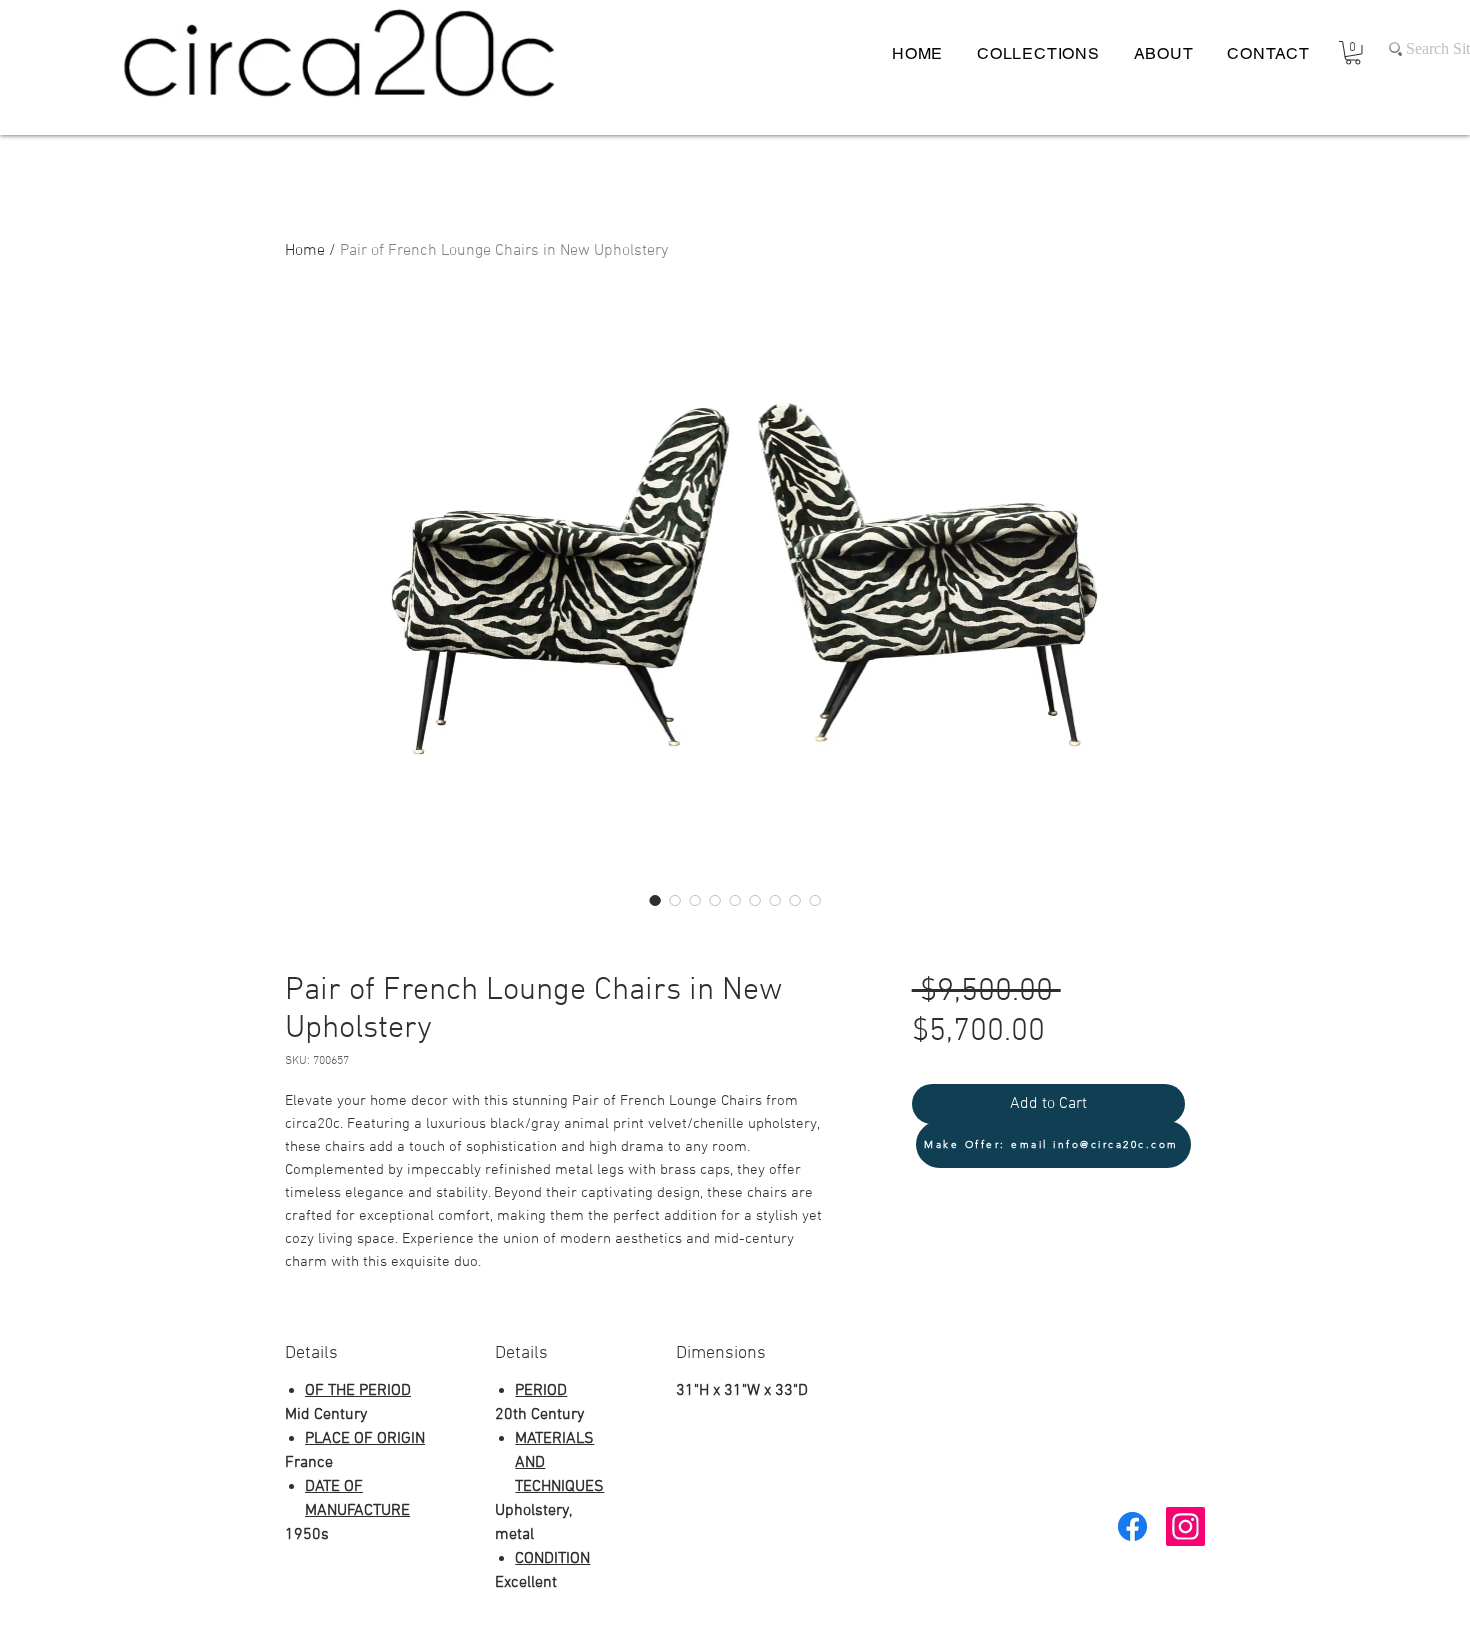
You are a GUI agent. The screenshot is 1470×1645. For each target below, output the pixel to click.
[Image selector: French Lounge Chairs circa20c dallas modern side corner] (735, 900)
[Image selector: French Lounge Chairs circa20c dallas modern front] (775, 900)
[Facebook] (1132, 1526)
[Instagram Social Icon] (1185, 1526)
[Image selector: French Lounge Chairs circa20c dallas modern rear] (755, 900)
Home (305, 251)
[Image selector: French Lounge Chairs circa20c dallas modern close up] (695, 900)
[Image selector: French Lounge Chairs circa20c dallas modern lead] (655, 900)
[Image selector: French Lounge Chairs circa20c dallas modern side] (715, 900)
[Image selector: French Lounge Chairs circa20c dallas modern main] (675, 900)
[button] (1353, 53)
